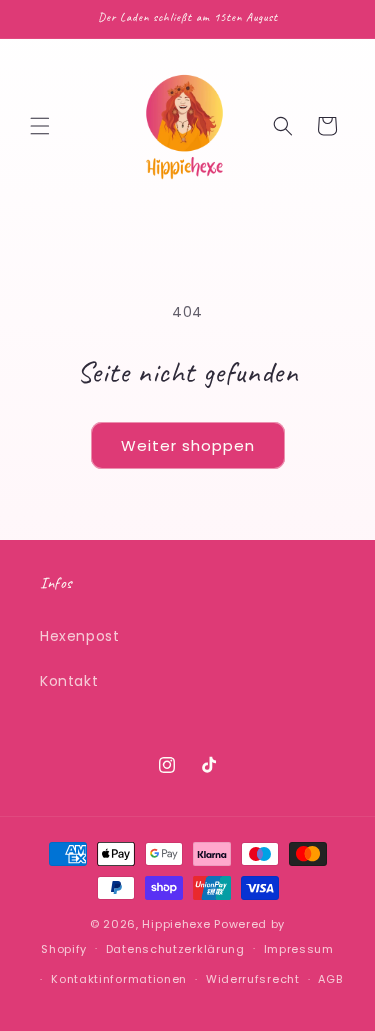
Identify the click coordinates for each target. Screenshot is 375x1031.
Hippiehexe (176, 924)
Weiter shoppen (188, 445)
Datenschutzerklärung (175, 949)
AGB (330, 979)
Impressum (299, 949)
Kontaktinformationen (119, 979)
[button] (40, 126)
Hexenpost (79, 636)
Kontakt (69, 681)
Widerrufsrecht (253, 979)
